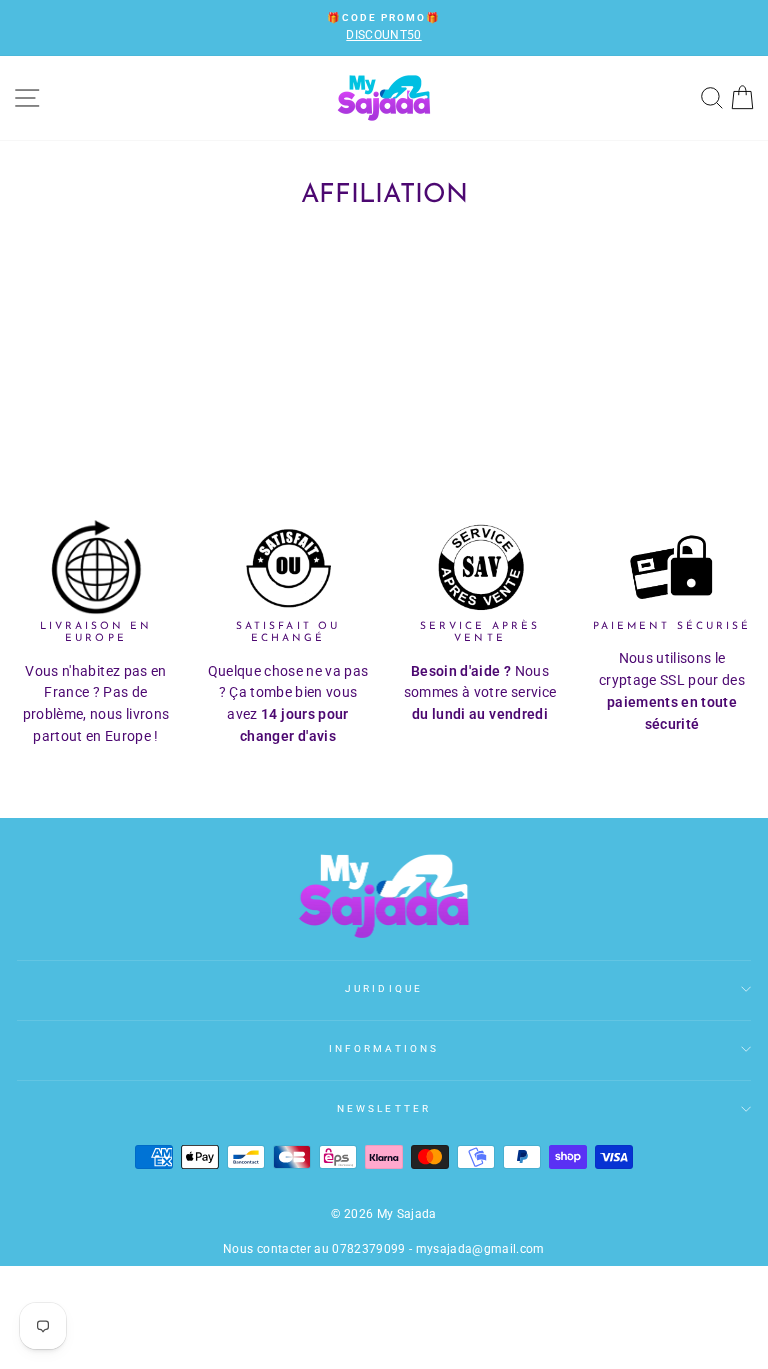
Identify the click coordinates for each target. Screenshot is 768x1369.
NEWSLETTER (384, 1108)
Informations (384, 1048)
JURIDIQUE (384, 988)
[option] (384, 28)
